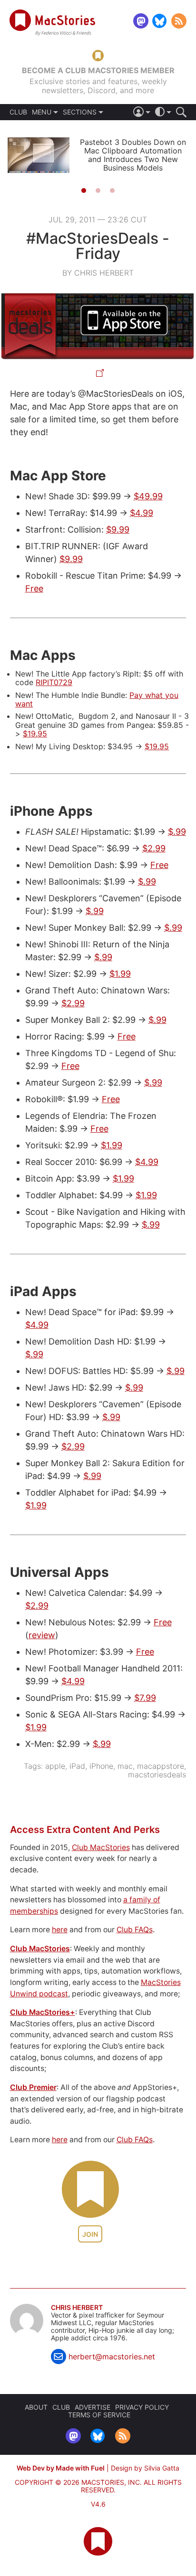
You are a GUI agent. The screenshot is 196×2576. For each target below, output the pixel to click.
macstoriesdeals (157, 1775)
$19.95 (35, 734)
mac (125, 1766)
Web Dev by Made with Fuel (61, 2468)
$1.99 (120, 974)
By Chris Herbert (98, 273)
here (60, 1930)
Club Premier (33, 2087)
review (42, 1635)
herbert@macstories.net (112, 2357)
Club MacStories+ (43, 2012)
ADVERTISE (93, 2407)
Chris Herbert (77, 2308)
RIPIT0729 (54, 682)
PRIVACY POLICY (142, 2407)
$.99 (177, 832)
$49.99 (148, 496)
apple (55, 1766)
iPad (77, 1766)
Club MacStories (101, 1847)
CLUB (18, 112)
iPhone (101, 1766)
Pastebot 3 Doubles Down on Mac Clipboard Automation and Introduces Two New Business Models (133, 155)
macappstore (161, 1766)
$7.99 (145, 1698)
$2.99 (154, 848)
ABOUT (36, 2407)
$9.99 (118, 530)
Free (34, 588)
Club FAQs (135, 1930)
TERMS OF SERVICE (99, 2415)
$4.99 (142, 513)
